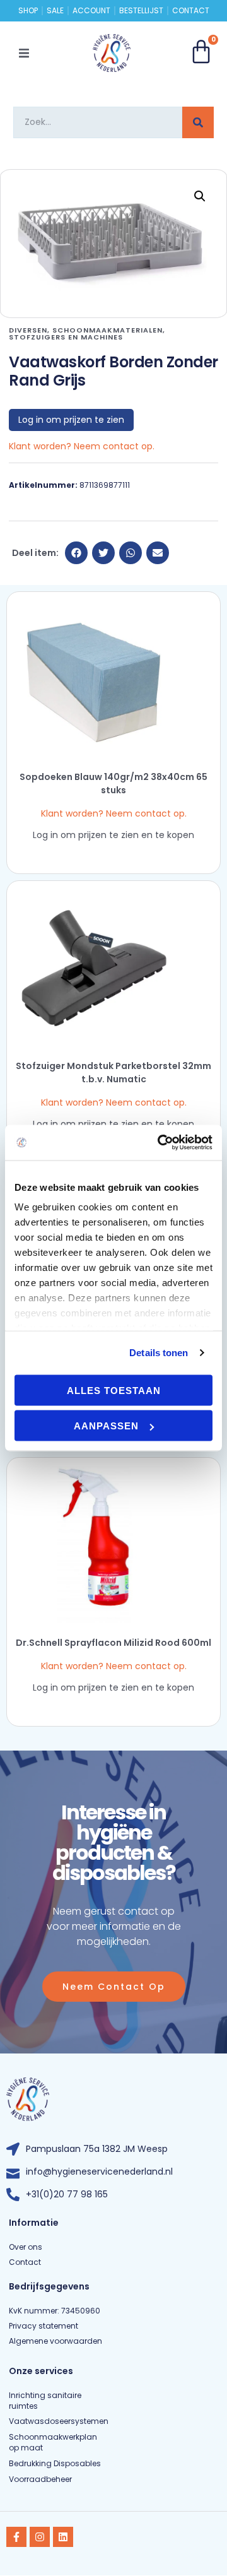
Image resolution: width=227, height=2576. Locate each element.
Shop (28, 11)
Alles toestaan (114, 1390)
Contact (191, 11)
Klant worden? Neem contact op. (82, 446)
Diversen (28, 330)
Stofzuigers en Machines (66, 337)
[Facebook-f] (16, 2537)
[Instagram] (40, 2537)
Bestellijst (141, 11)
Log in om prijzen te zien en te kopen (113, 835)
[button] (24, 53)
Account (91, 11)
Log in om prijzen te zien (71, 420)
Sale (55, 11)
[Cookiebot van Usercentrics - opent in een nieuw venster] (160, 1143)
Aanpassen (106, 1426)
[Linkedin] (63, 2537)
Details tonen (159, 1353)
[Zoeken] (198, 122)
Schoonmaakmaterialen (108, 330)
